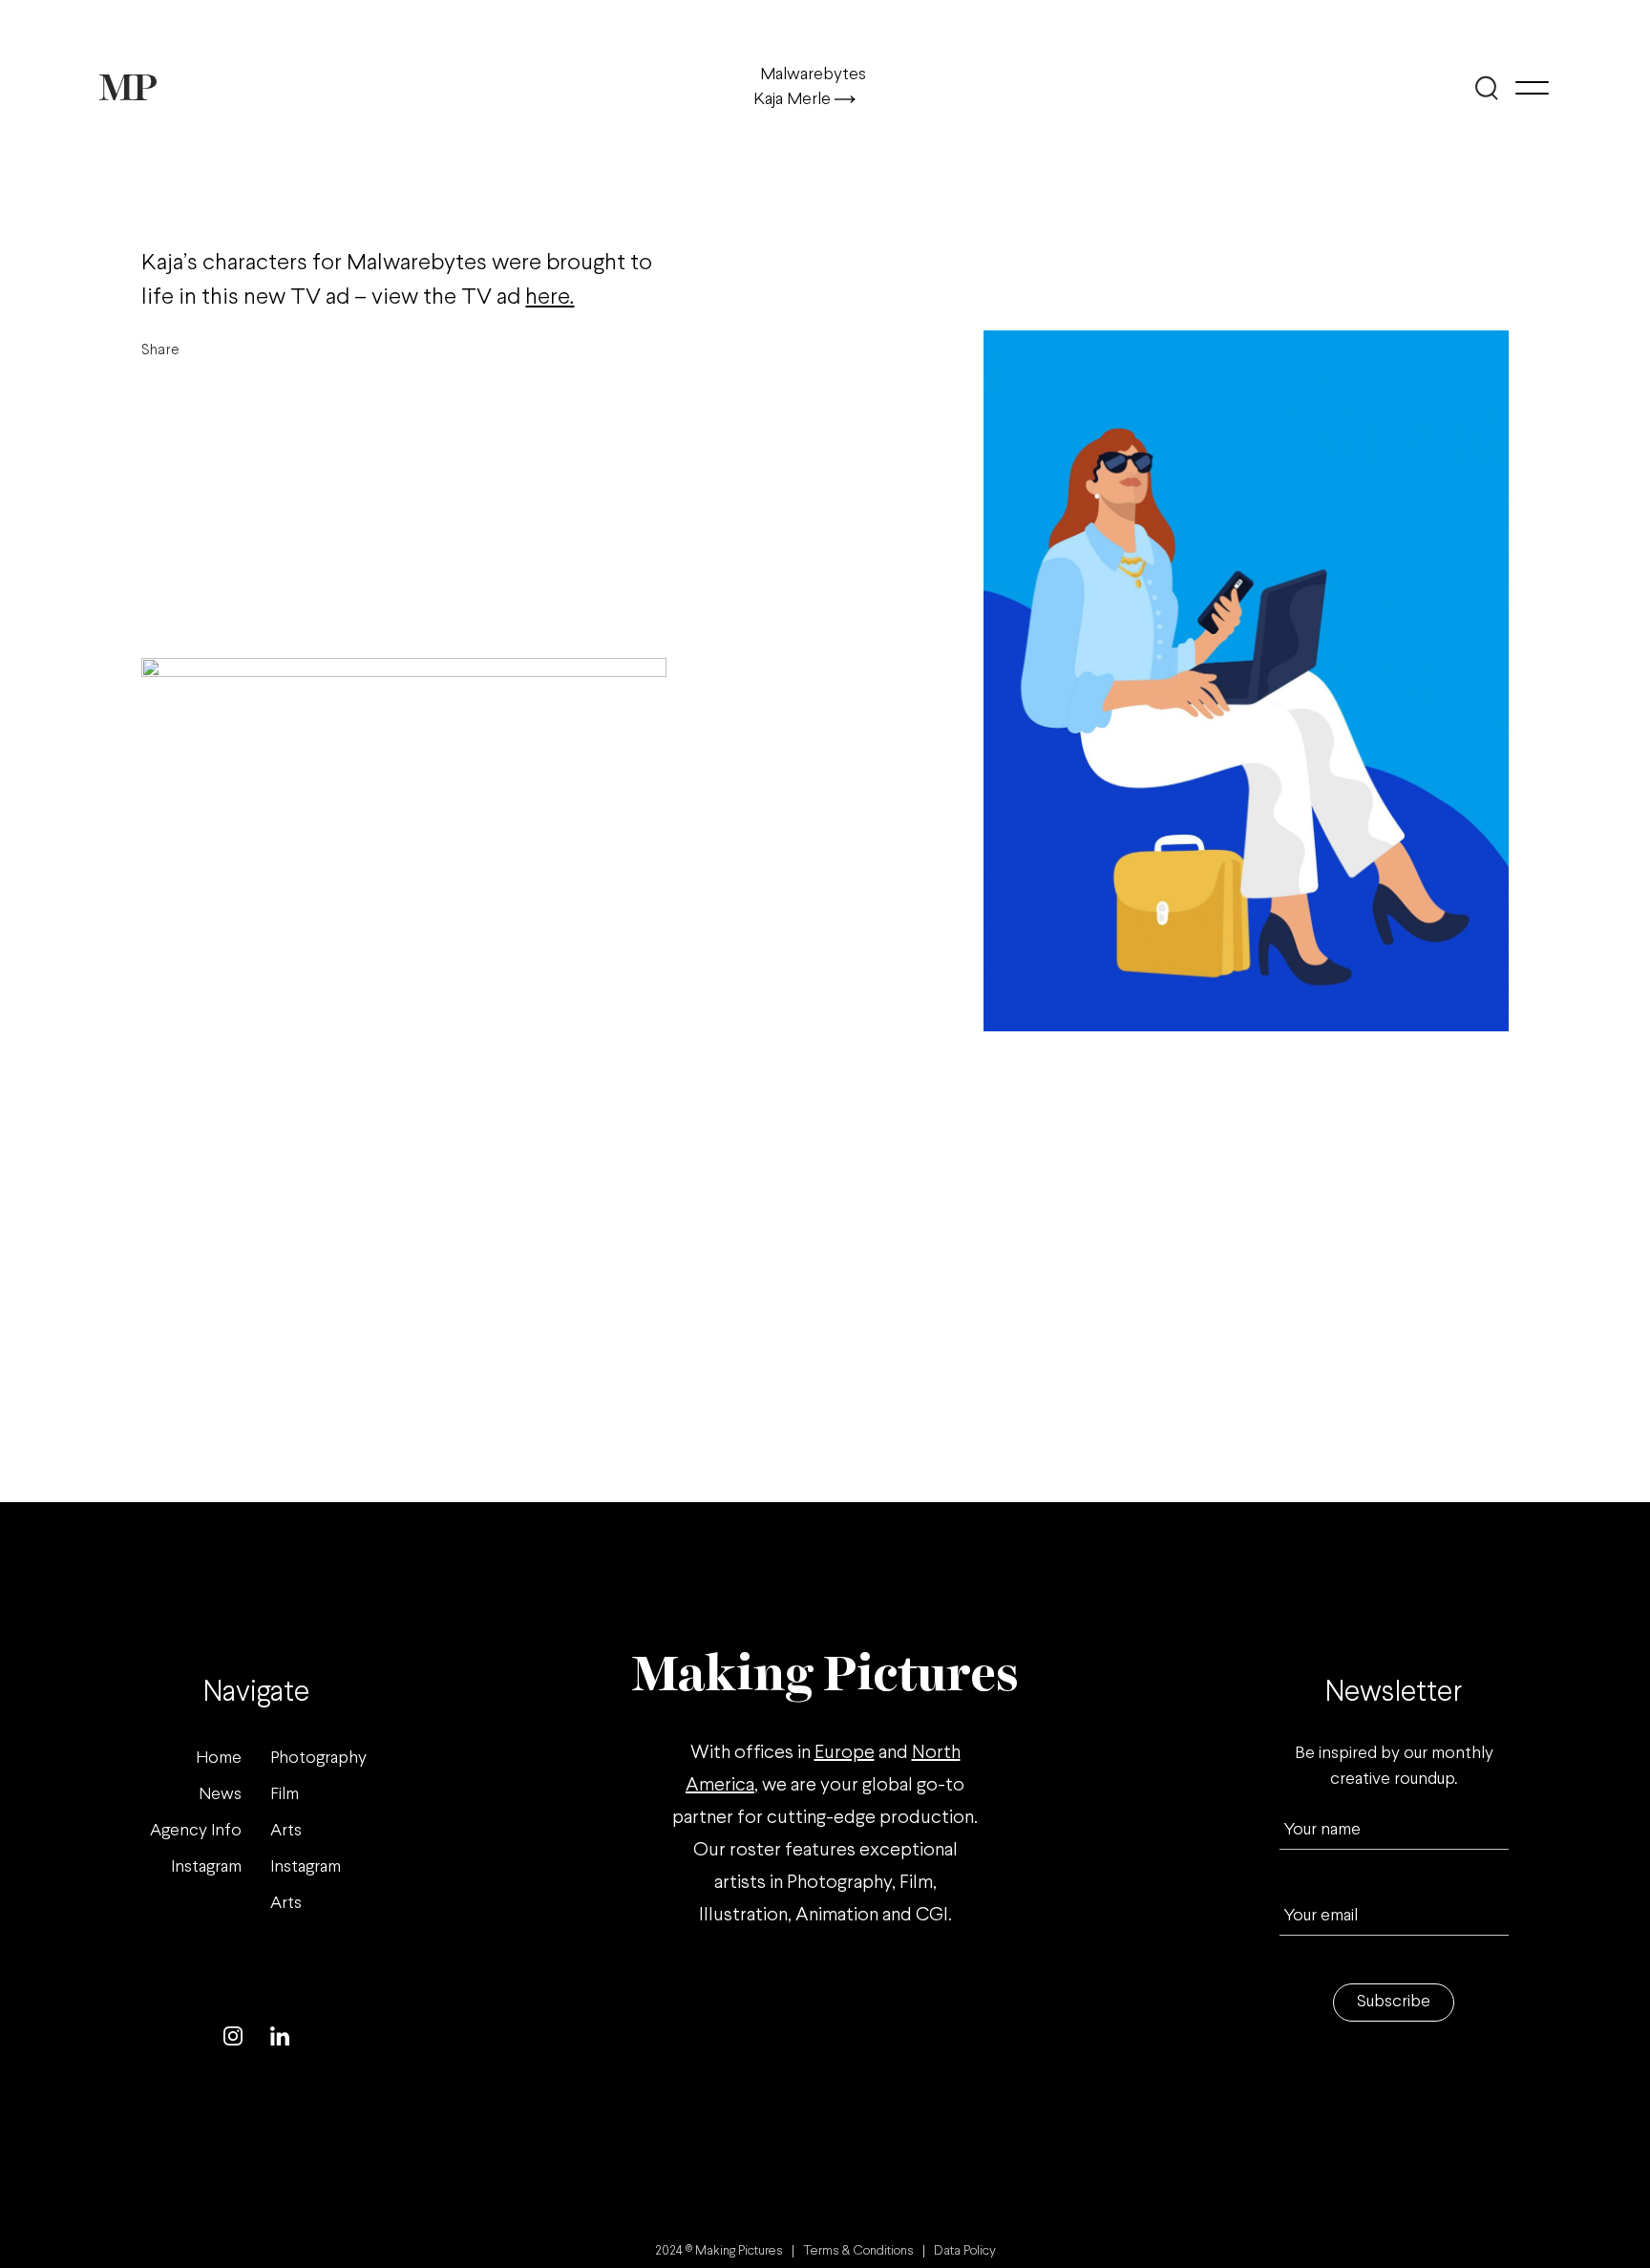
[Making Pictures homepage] (128, 87)
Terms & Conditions (858, 2251)
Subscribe (1394, 2002)
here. (550, 297)
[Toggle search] (1486, 88)
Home (219, 1759)
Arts (286, 1831)
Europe (845, 1753)
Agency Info (196, 1831)
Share (160, 350)
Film (285, 1795)
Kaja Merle (794, 100)
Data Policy (965, 2251)
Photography (318, 1759)
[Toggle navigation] (1532, 88)
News (220, 1795)
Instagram (206, 1867)
